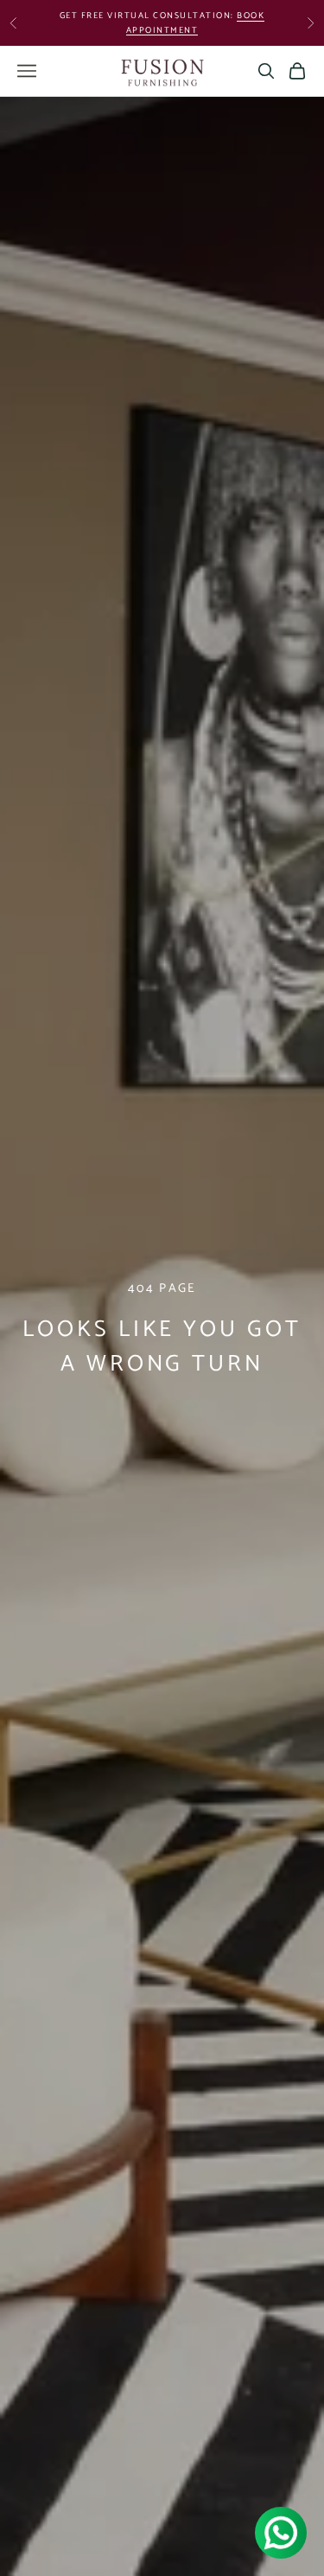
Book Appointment (196, 19)
